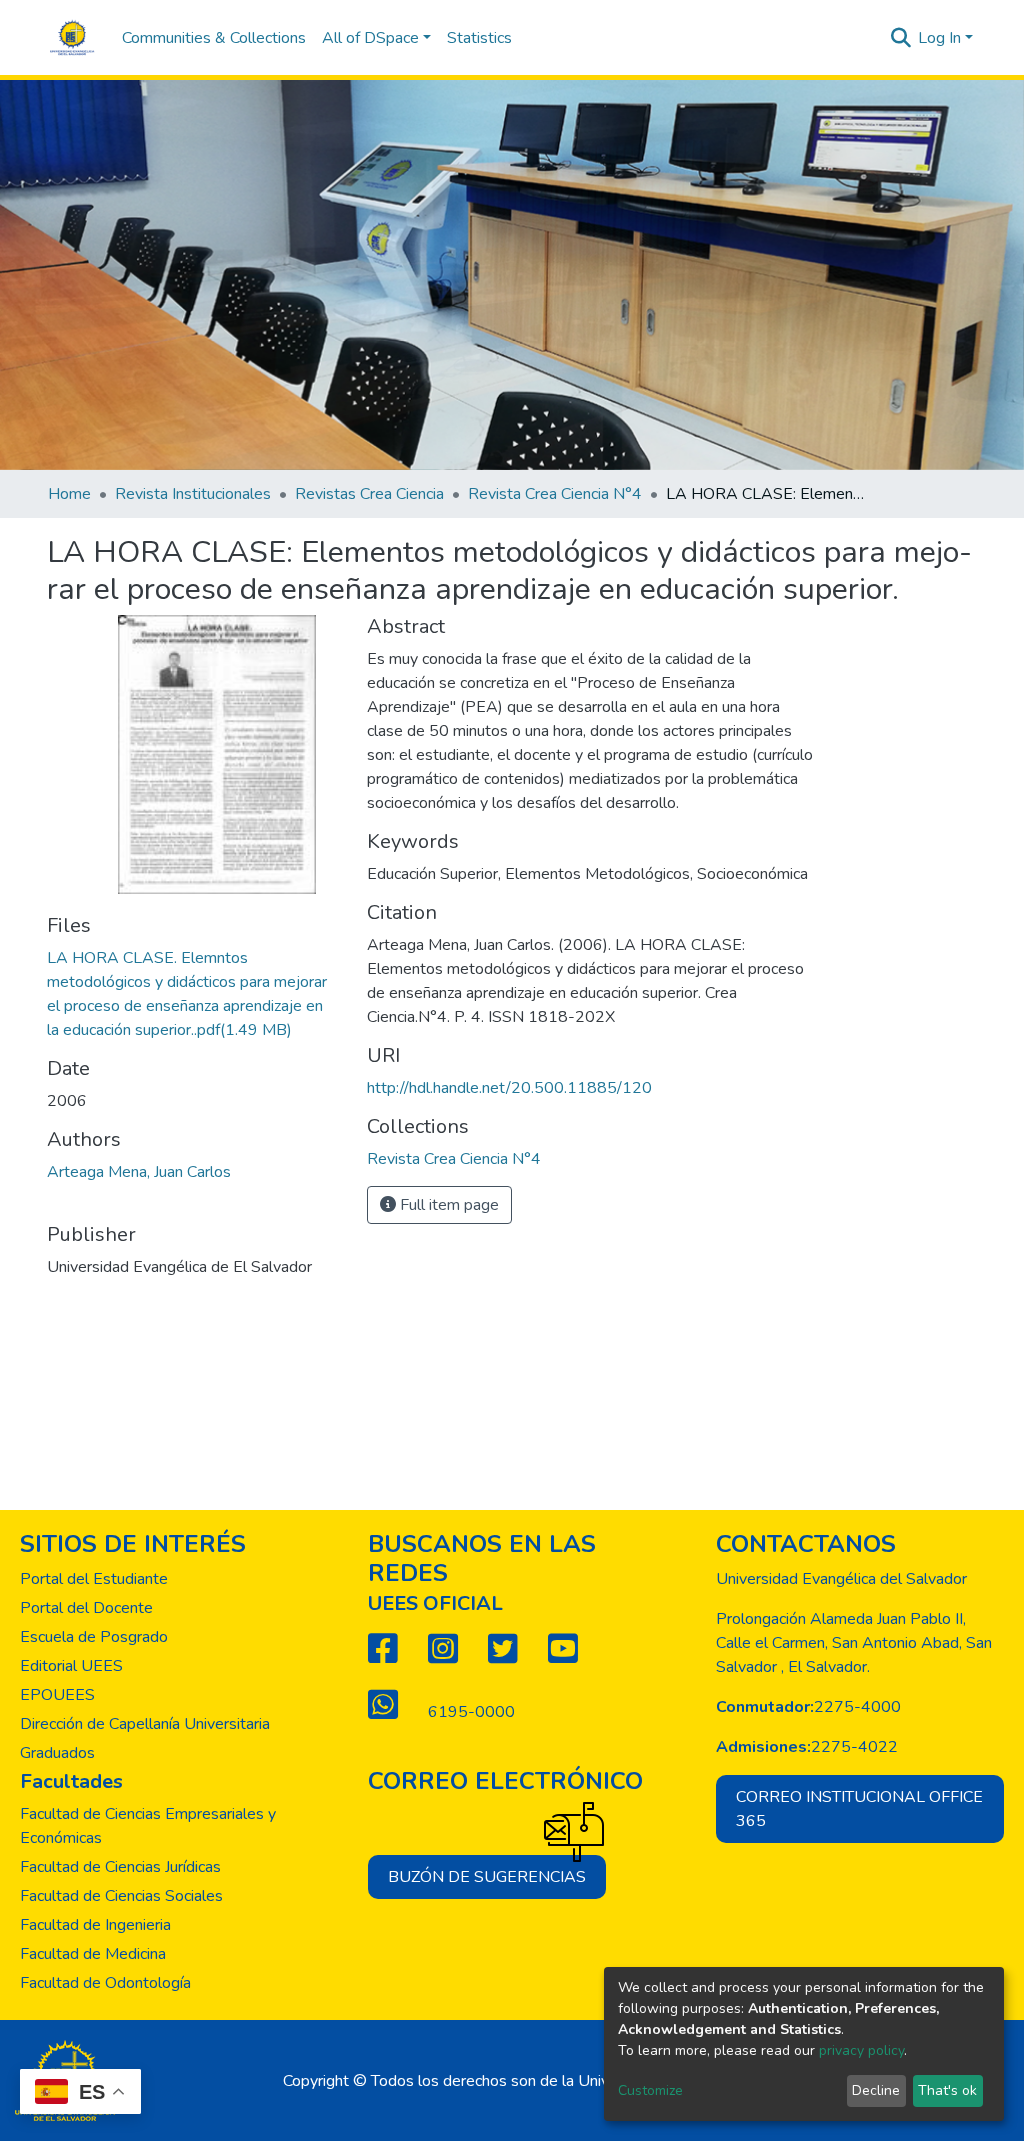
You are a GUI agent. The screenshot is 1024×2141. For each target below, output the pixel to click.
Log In (939, 38)
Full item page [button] (447, 1205)
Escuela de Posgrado (94, 1637)
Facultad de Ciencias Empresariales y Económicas (148, 1826)
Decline (876, 2090)
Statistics (479, 38)
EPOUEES (57, 1695)
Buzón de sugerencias (487, 1877)
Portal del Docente (86, 1608)
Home (69, 494)
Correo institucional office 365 (859, 1809)
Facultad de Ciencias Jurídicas (120, 1867)
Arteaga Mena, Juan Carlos (139, 1172)
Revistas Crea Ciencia (369, 494)
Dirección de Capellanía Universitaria (145, 1724)
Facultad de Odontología (105, 1983)
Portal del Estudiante (94, 1579)
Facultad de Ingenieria (95, 1925)
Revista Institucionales (193, 494)
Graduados (57, 1753)
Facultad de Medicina (93, 1954)
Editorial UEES (71, 1666)
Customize (650, 2090)
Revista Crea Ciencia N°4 (555, 494)
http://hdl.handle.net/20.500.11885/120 (509, 1088)
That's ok (947, 2090)
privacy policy (861, 2050)
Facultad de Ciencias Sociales (121, 1896)
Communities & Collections (214, 38)
